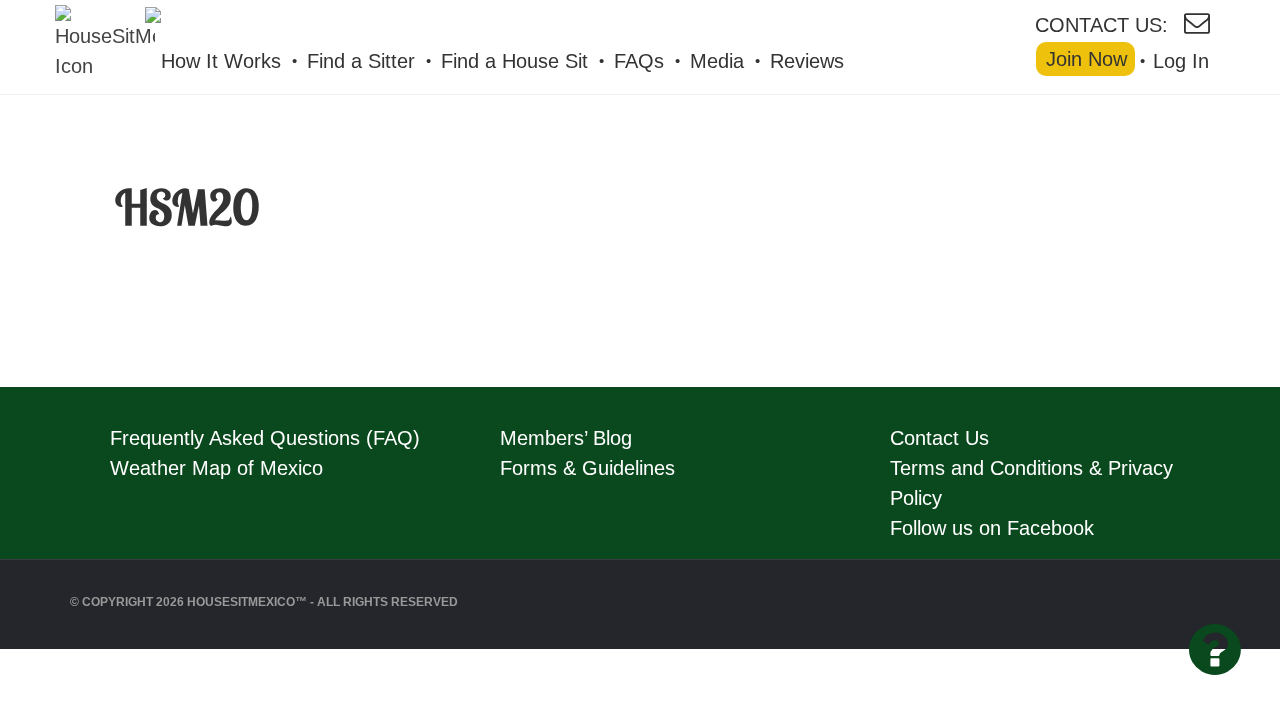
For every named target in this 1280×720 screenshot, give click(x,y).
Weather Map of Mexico (216, 468)
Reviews (807, 61)
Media (717, 61)
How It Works (221, 61)
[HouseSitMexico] (249, 21)
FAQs (639, 61)
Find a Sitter (361, 61)
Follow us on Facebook (992, 528)
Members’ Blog (566, 438)
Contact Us (939, 438)
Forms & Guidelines (587, 468)
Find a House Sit (514, 61)
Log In (1181, 61)
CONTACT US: (1101, 24)
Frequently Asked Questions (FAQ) (265, 438)
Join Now (1086, 59)
